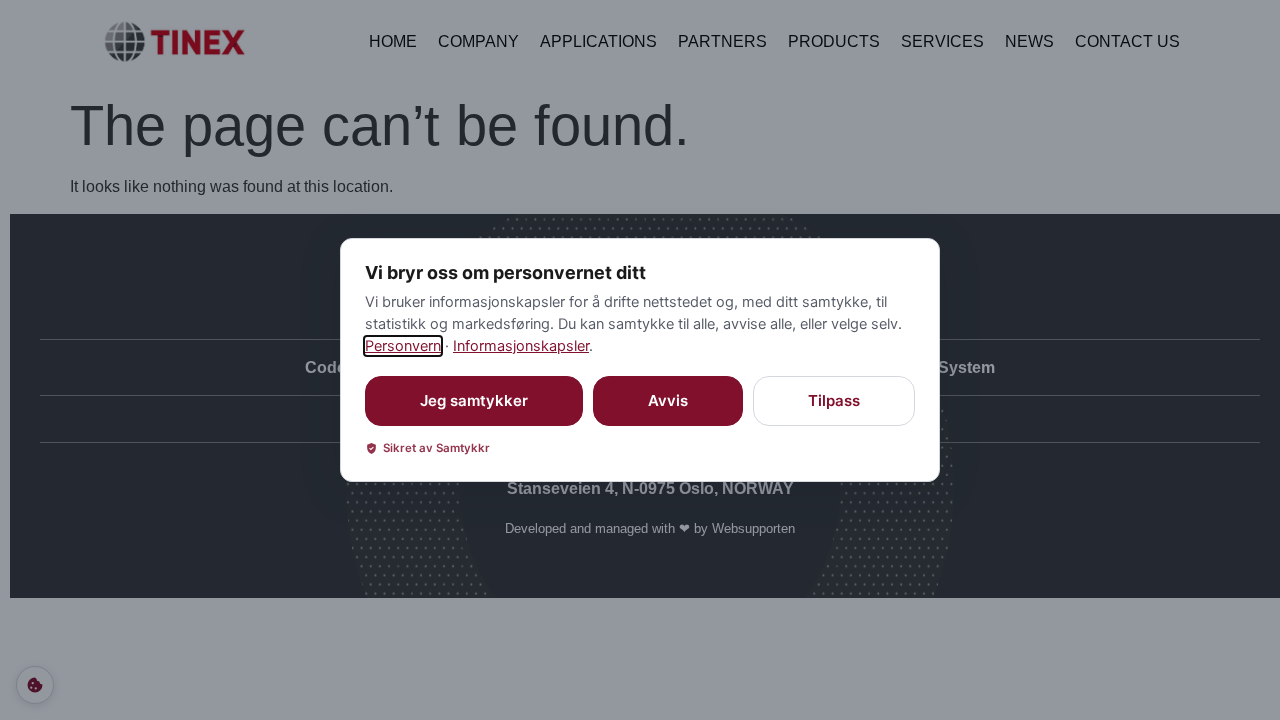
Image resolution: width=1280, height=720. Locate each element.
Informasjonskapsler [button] (521, 346)
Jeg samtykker (474, 400)
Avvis (668, 400)
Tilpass (834, 400)
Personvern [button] (403, 346)
